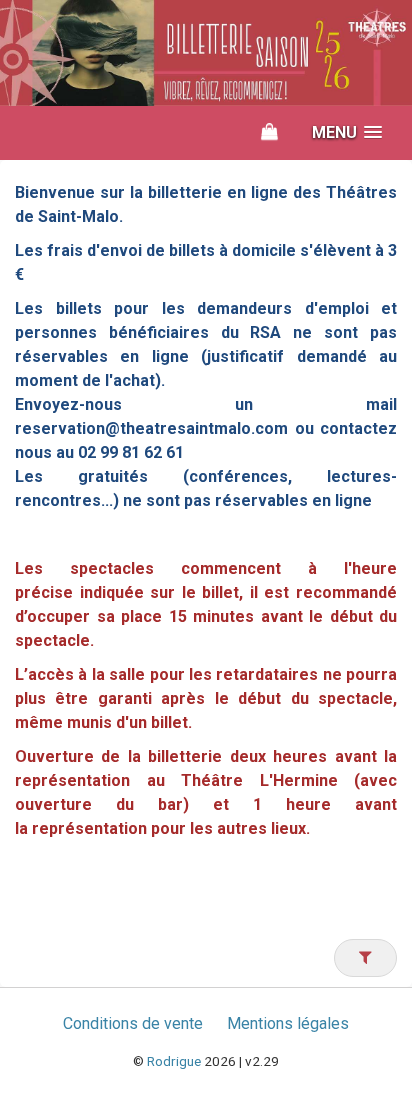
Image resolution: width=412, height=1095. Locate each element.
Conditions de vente (133, 1023)
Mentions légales (288, 1023)
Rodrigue (174, 1061)
